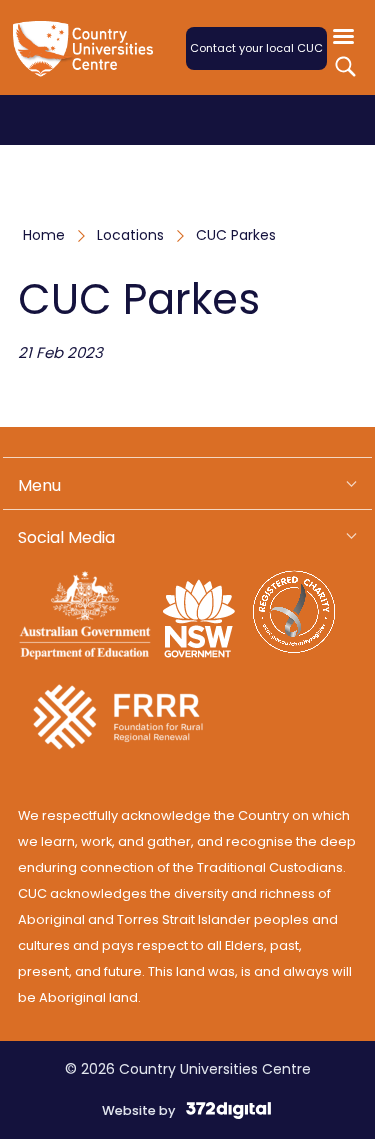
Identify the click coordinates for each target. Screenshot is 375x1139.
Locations (130, 235)
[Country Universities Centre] (88, 61)
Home (44, 235)
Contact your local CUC (256, 48)
